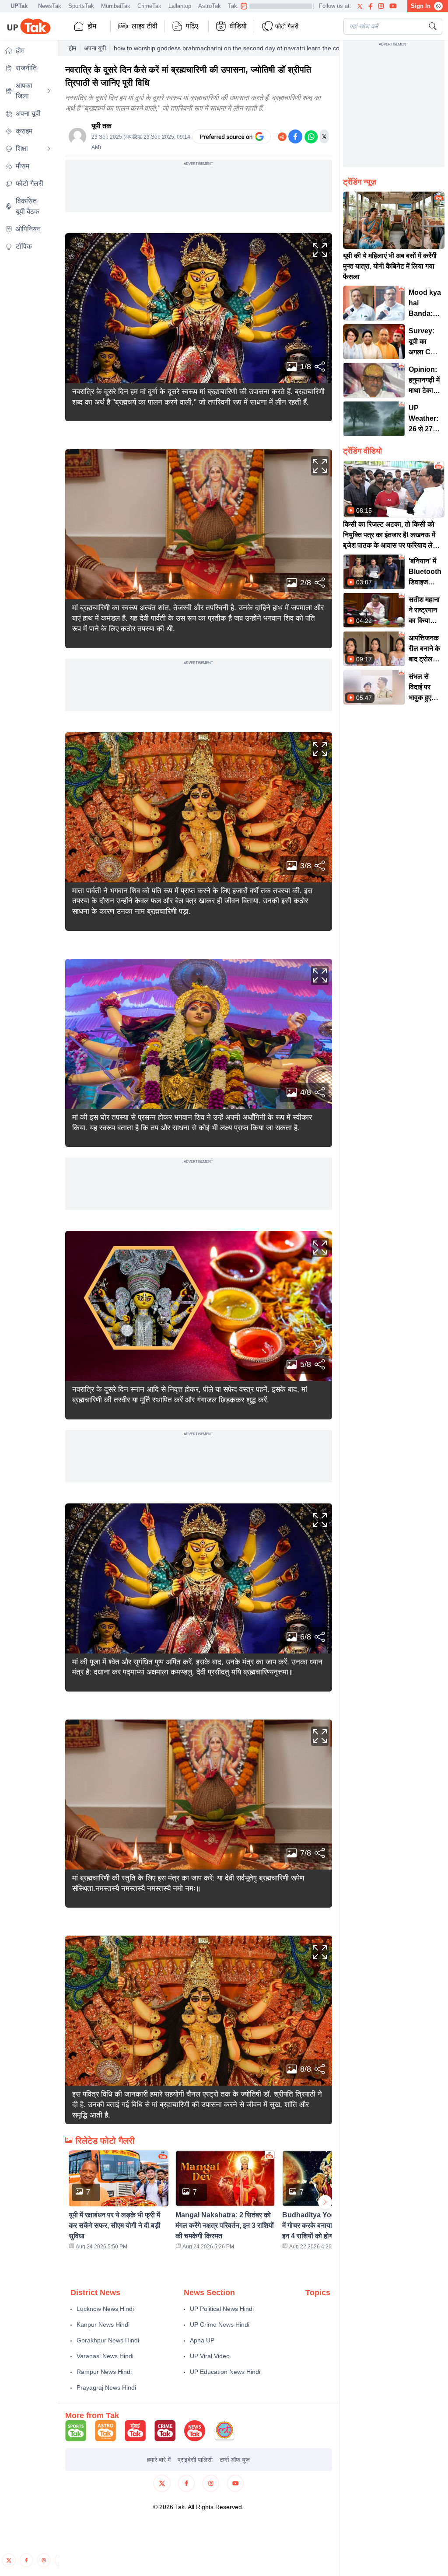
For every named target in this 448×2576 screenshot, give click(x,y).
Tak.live (238, 6)
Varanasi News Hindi (105, 2356)
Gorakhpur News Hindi (108, 2340)
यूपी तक (101, 126)
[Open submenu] (49, 91)
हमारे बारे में (159, 2460)
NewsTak (50, 6)
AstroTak (210, 6)
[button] (119, 2202)
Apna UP (202, 2340)
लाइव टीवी (145, 26)
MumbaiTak (116, 6)
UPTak (19, 6)
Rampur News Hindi (104, 2372)
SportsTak (81, 6)
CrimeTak (149, 6)
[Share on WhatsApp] (311, 136)
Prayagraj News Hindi (106, 2387)
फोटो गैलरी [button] (287, 26)
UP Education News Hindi (225, 2372)
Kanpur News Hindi (103, 2324)
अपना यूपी (95, 48)
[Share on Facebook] (295, 136)
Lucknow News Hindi (105, 2309)
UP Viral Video (210, 2356)
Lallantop (180, 6)
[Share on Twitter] (324, 136)
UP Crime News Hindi (220, 2324)
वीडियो (238, 26)
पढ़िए (192, 26)
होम (92, 26)
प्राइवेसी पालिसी (195, 2460)
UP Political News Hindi (222, 2309)
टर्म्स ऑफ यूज (235, 2460)
